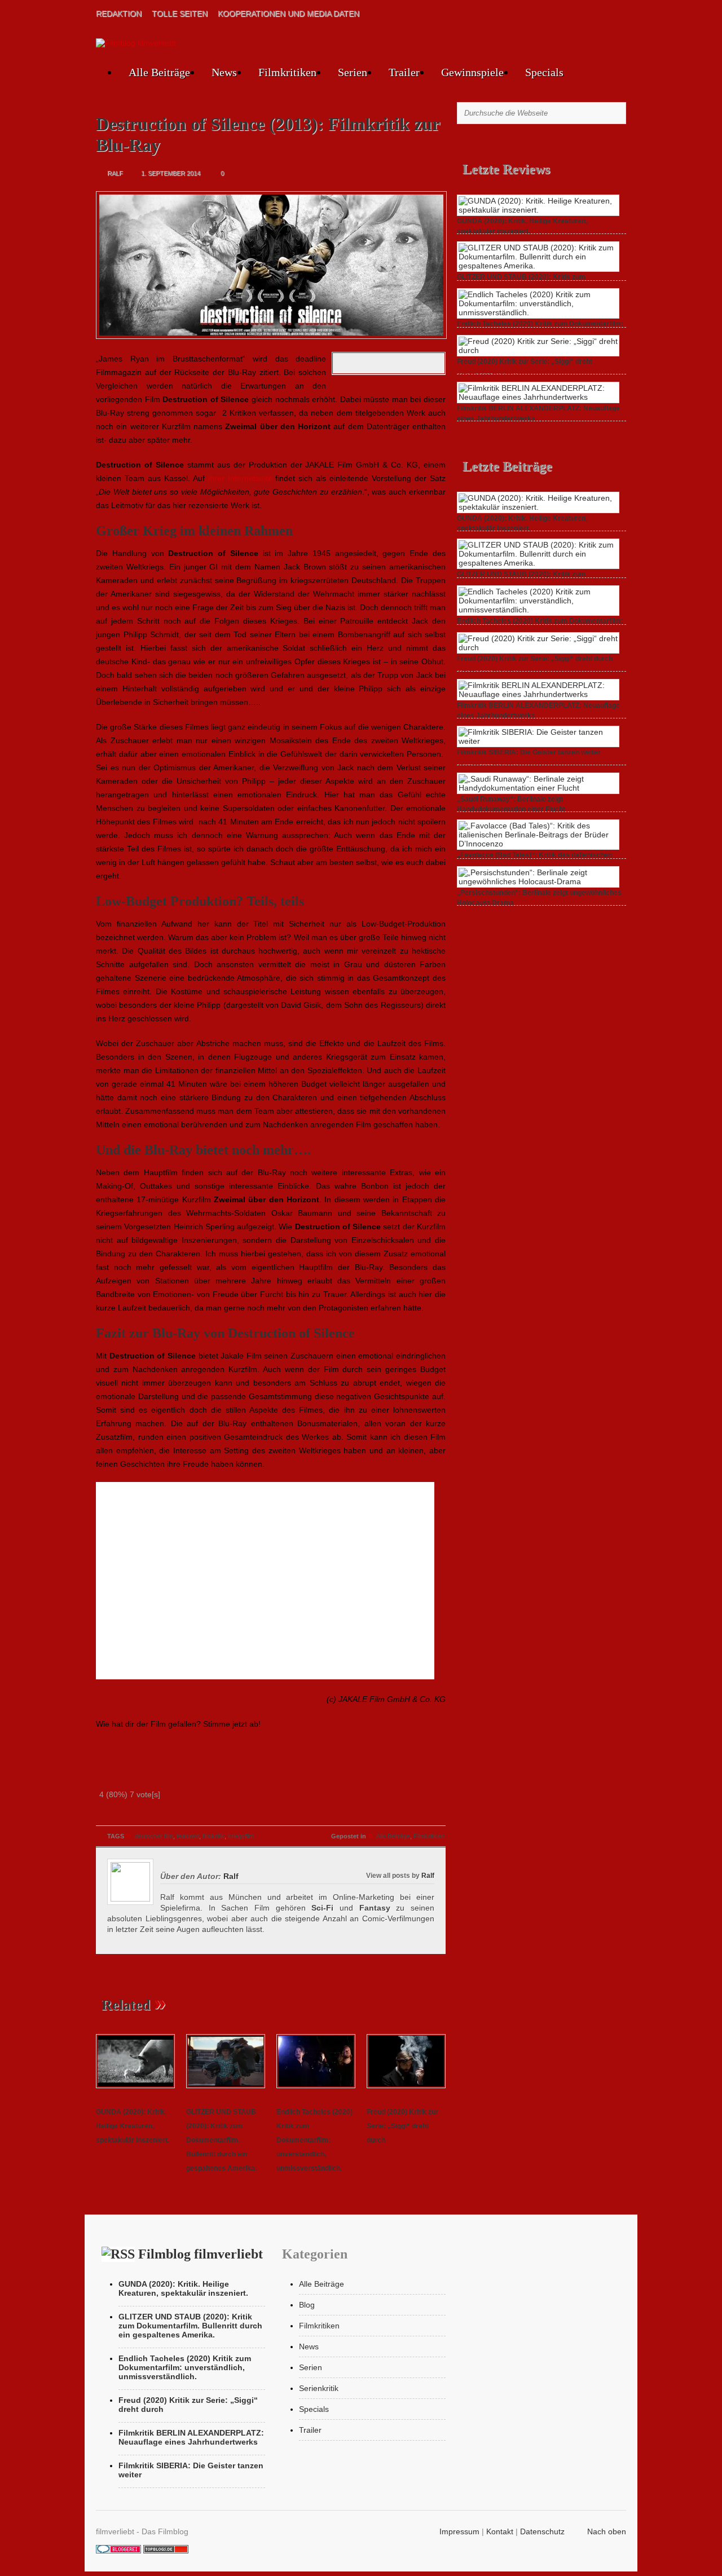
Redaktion (119, 14)
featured (188, 1836)
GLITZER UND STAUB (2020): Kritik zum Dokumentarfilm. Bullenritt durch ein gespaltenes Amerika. (221, 2140)
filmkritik (213, 1836)
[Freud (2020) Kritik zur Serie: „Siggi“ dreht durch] (406, 2089)
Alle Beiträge (159, 72)
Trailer (404, 72)
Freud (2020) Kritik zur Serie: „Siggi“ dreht (525, 361)
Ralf (428, 1875)
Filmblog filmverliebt (201, 2254)
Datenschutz (542, 2531)
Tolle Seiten (180, 14)
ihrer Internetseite (240, 478)
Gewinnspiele (472, 72)
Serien (353, 72)
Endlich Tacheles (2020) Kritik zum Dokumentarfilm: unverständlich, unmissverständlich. (314, 2140)
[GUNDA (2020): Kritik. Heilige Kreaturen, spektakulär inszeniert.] (135, 2089)
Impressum (459, 2531)
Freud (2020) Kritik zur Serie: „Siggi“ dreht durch (402, 2126)
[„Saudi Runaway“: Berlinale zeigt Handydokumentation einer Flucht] (538, 788)
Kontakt (500, 2531)
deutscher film (154, 1836)
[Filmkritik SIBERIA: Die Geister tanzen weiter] (538, 741)
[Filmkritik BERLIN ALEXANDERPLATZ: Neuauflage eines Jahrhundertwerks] (538, 397)
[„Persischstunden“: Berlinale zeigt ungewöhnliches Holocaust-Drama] (538, 881)
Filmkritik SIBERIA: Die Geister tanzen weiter (529, 752)
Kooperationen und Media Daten (289, 14)
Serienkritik (319, 2388)
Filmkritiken (287, 72)
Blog (307, 2305)
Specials (544, 72)
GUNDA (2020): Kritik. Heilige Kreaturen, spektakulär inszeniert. (133, 2126)
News (224, 72)
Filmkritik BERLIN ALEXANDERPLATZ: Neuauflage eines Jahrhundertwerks (191, 2437)
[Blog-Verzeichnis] (118, 2551)
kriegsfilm (241, 1836)
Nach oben (607, 2531)
